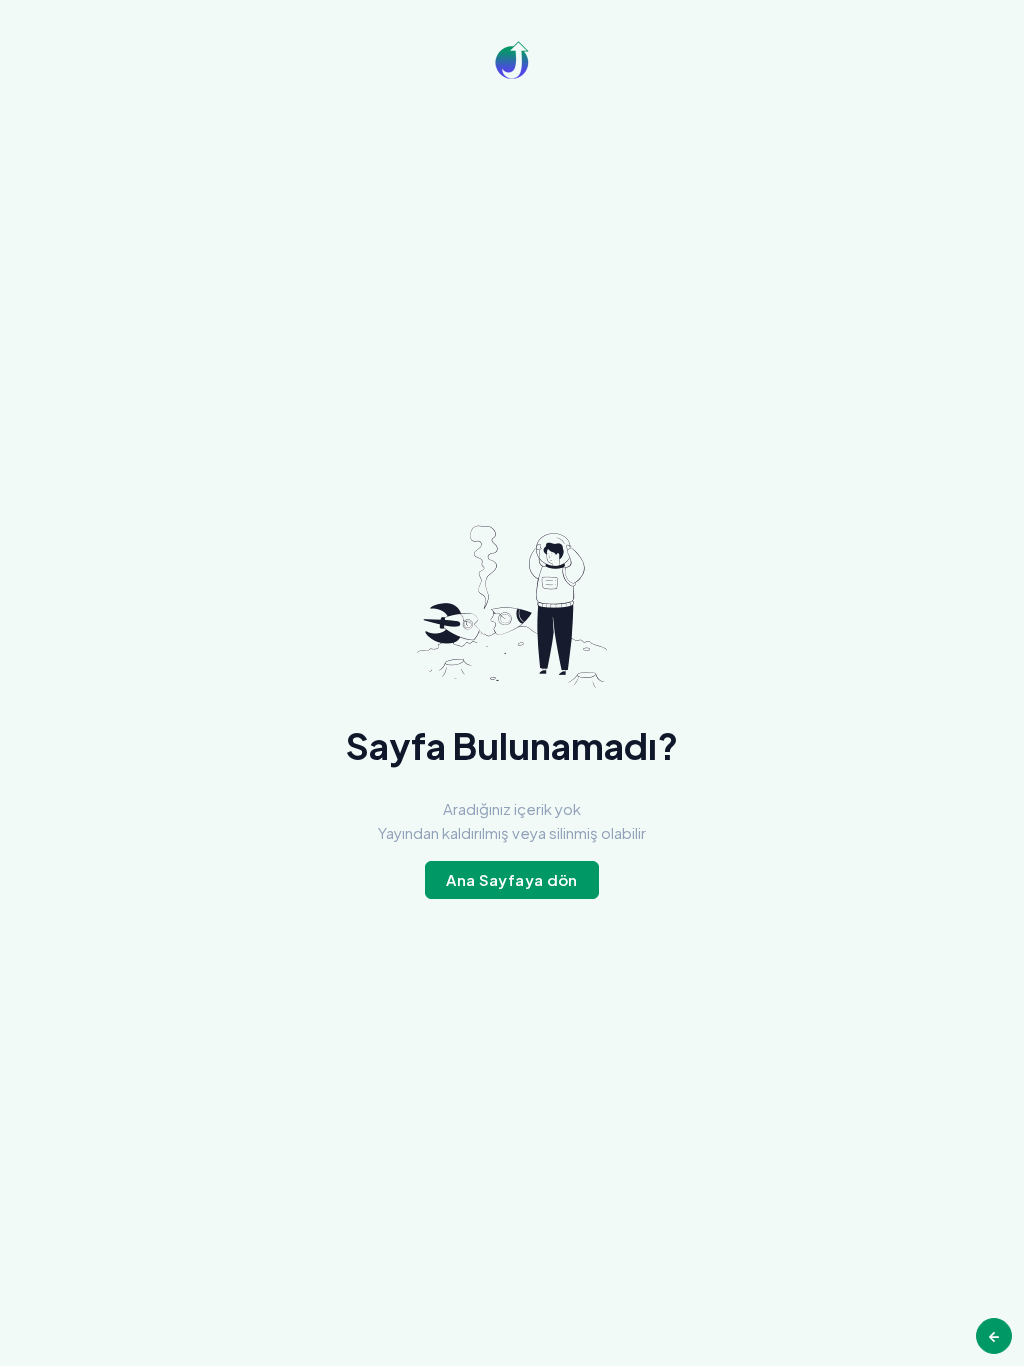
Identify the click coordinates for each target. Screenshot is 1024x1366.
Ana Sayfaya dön (512, 879)
